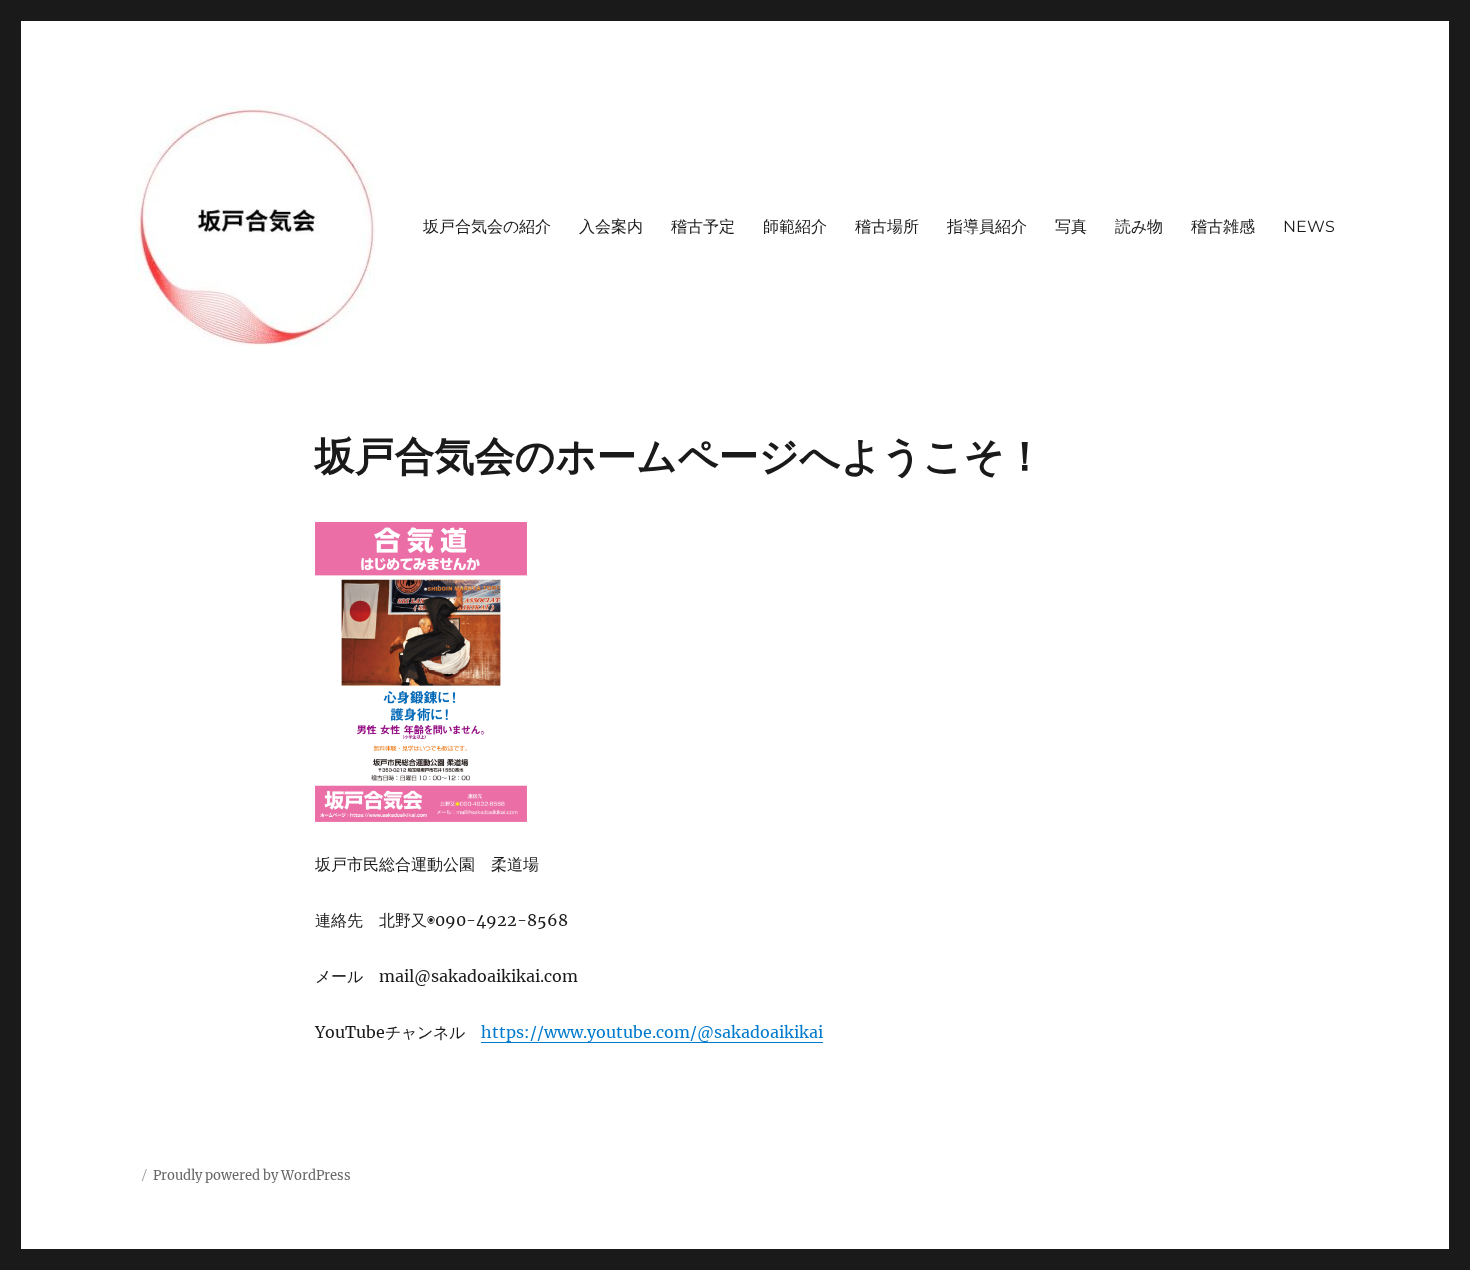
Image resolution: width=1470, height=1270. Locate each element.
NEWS (1309, 226)
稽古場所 (887, 226)
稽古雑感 (1223, 226)
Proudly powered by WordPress (252, 1175)
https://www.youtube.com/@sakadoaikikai (652, 1032)
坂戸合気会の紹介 (487, 226)
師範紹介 (795, 226)
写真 (1071, 226)
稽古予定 (703, 226)
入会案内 (611, 226)
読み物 (1139, 226)
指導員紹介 (987, 226)
